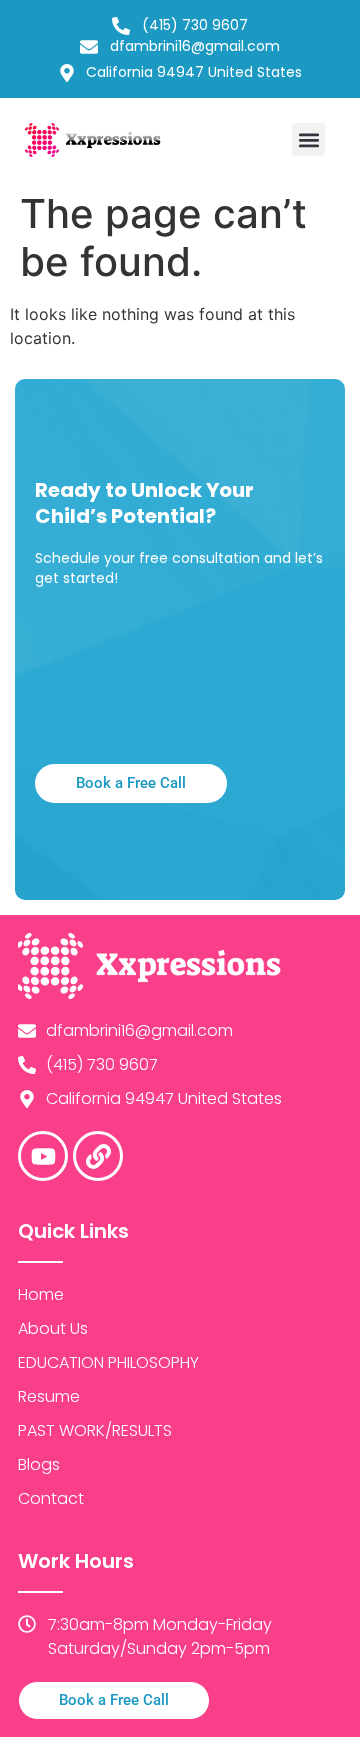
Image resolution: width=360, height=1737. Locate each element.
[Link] (98, 1156)
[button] (308, 139)
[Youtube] (43, 1156)
